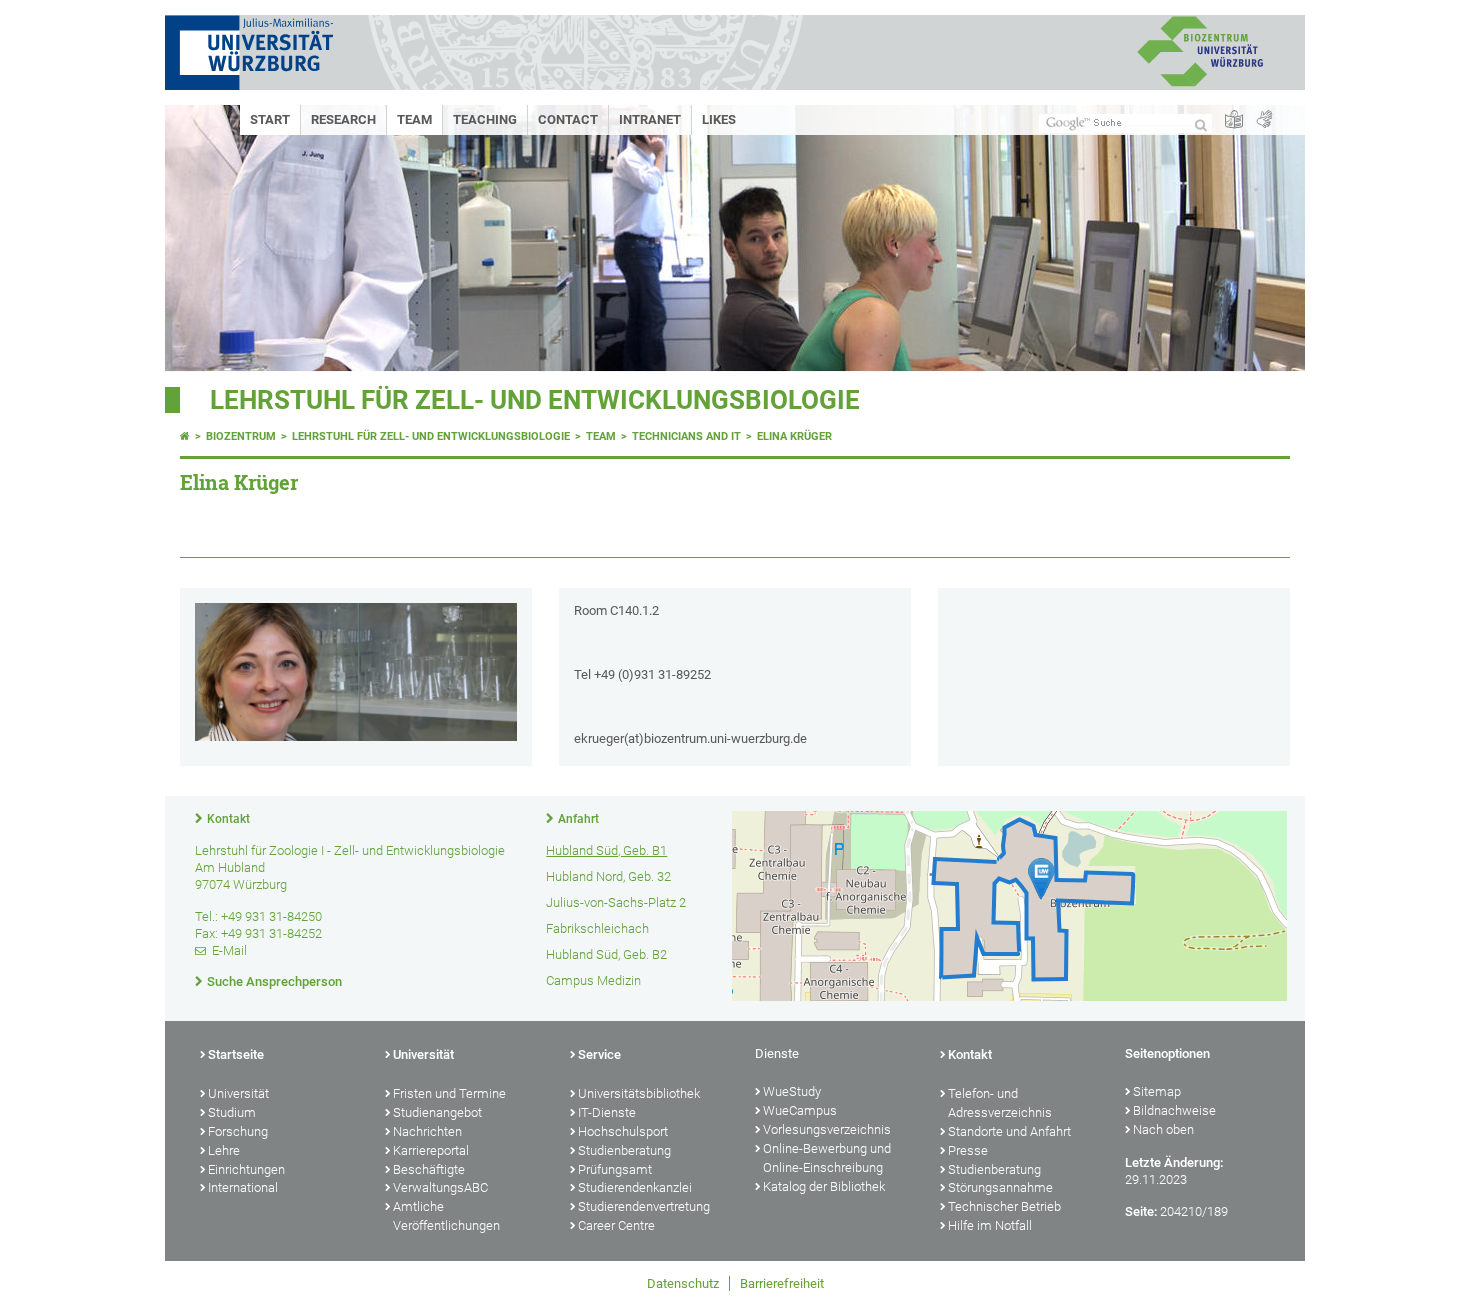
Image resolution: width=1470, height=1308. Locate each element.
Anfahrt (578, 819)
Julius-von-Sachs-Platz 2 (616, 902)
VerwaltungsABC (440, 1187)
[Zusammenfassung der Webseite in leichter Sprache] (1234, 120)
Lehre (224, 1150)
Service (599, 1054)
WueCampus (800, 1110)
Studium (232, 1112)
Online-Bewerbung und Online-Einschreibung (827, 1158)
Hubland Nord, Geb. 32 (608, 876)
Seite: (1141, 1211)
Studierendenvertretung (644, 1206)
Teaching (485, 119)
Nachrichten (427, 1131)
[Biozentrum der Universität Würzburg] (1200, 84)
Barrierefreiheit (782, 1283)
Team (414, 119)
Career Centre (616, 1225)
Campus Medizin (593, 980)
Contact (568, 119)
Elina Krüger (794, 436)
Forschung (238, 1131)
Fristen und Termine (449, 1093)
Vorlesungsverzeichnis (827, 1129)
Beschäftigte (429, 1169)
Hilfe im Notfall (990, 1225)
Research (343, 119)
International (243, 1187)
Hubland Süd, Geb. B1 (606, 850)
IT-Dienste (607, 1112)
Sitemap (1157, 1091)
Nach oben (1163, 1129)
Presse (968, 1150)
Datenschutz (683, 1283)
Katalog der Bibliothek (824, 1186)
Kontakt (228, 819)
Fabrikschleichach (597, 928)
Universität (238, 1093)
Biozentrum (241, 436)
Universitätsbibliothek (639, 1093)
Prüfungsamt (615, 1169)
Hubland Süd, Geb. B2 (606, 954)
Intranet (650, 119)
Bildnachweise (1174, 1110)
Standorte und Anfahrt (1009, 1131)
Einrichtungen (246, 1169)
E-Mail (229, 950)
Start (270, 119)
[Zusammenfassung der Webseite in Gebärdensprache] (1264, 120)
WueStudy (792, 1091)
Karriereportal (431, 1150)
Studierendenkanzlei (635, 1187)
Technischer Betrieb (1004, 1206)
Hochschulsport (623, 1131)
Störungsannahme (1000, 1187)
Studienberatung (624, 1150)
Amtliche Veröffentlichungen (446, 1216)
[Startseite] (185, 436)
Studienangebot (437, 1112)
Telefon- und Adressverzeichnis (1000, 1103)
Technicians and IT (686, 436)
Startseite (236, 1054)
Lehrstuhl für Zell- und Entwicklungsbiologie (535, 400)
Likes (719, 119)
